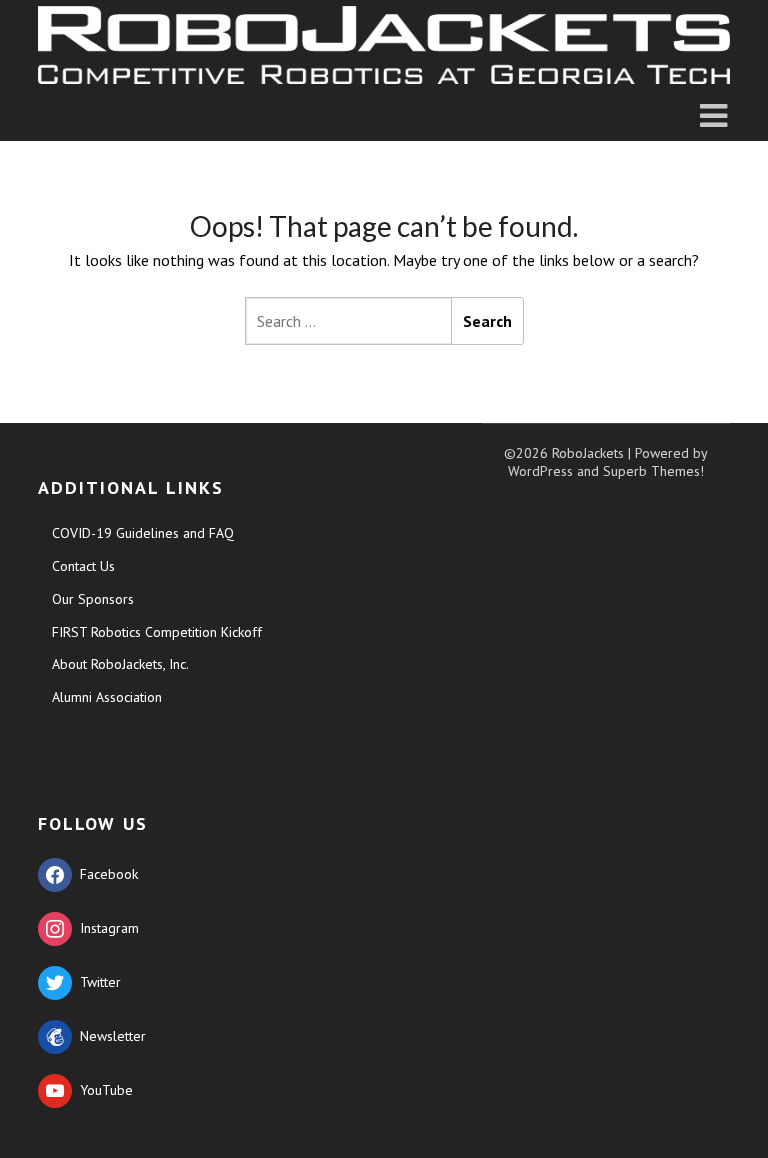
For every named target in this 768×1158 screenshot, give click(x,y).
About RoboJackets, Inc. (120, 664)
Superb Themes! (653, 471)
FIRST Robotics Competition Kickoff (157, 632)
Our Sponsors (93, 599)
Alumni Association (107, 697)
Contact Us (83, 566)
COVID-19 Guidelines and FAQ (143, 533)
